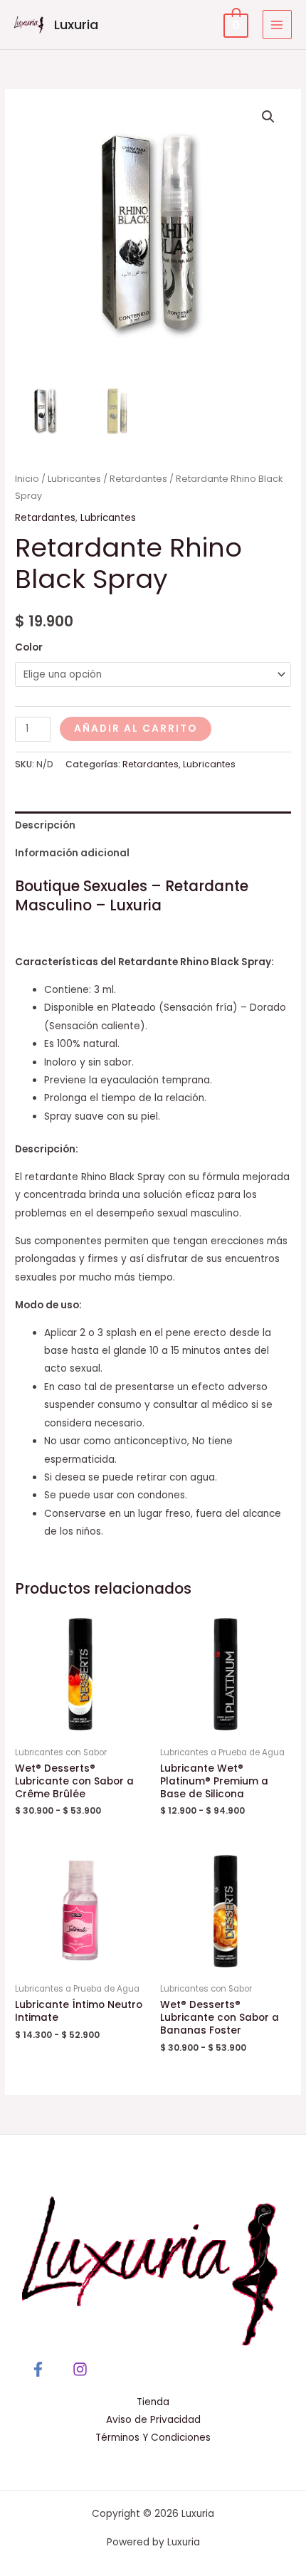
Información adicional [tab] (72, 853)
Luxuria (76, 25)
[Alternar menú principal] (277, 25)
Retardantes (138, 479)
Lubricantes (74, 479)
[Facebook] (38, 2369)
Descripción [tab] (45, 825)
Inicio (27, 479)
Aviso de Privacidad (153, 2420)
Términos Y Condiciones (153, 2438)
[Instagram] (80, 2369)
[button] (268, 117)
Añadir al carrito (136, 729)
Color (29, 647)
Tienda (153, 2402)
